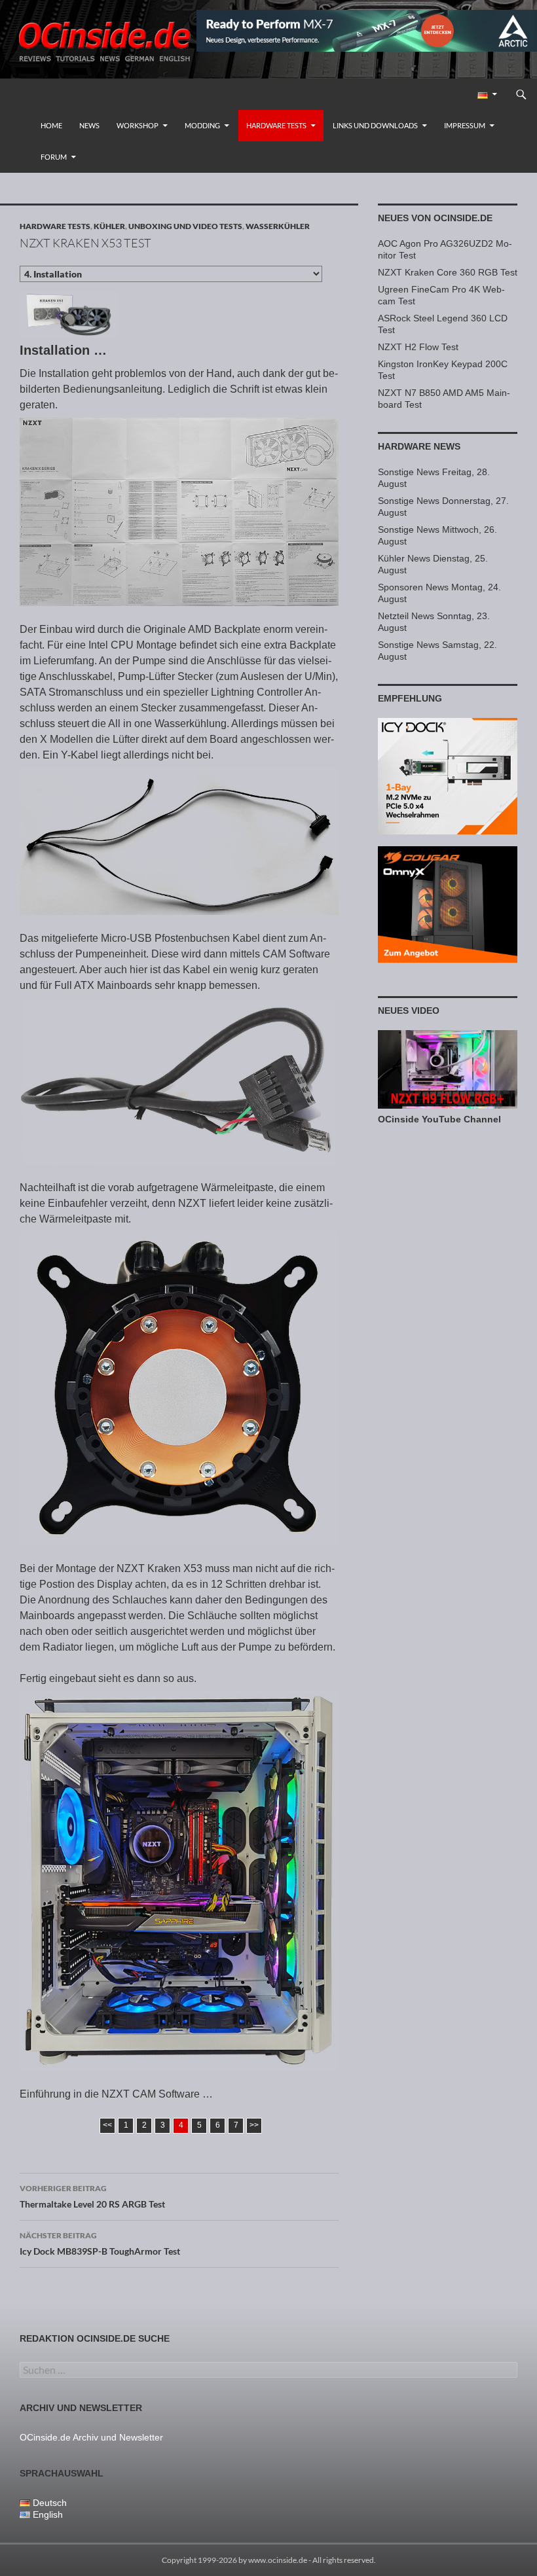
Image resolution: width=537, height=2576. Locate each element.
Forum (54, 157)
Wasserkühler (278, 226)
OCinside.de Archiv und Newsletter (91, 2437)
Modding (202, 125)
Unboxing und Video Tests (185, 226)
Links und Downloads (375, 125)
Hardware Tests (276, 125)
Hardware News (419, 446)
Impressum (465, 125)
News (89, 125)
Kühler (109, 226)
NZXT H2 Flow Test (418, 347)
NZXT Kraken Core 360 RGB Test (448, 272)
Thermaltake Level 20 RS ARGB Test (92, 2196)
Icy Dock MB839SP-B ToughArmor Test (100, 2244)
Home (51, 125)
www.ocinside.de (278, 2560)
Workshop (138, 125)
